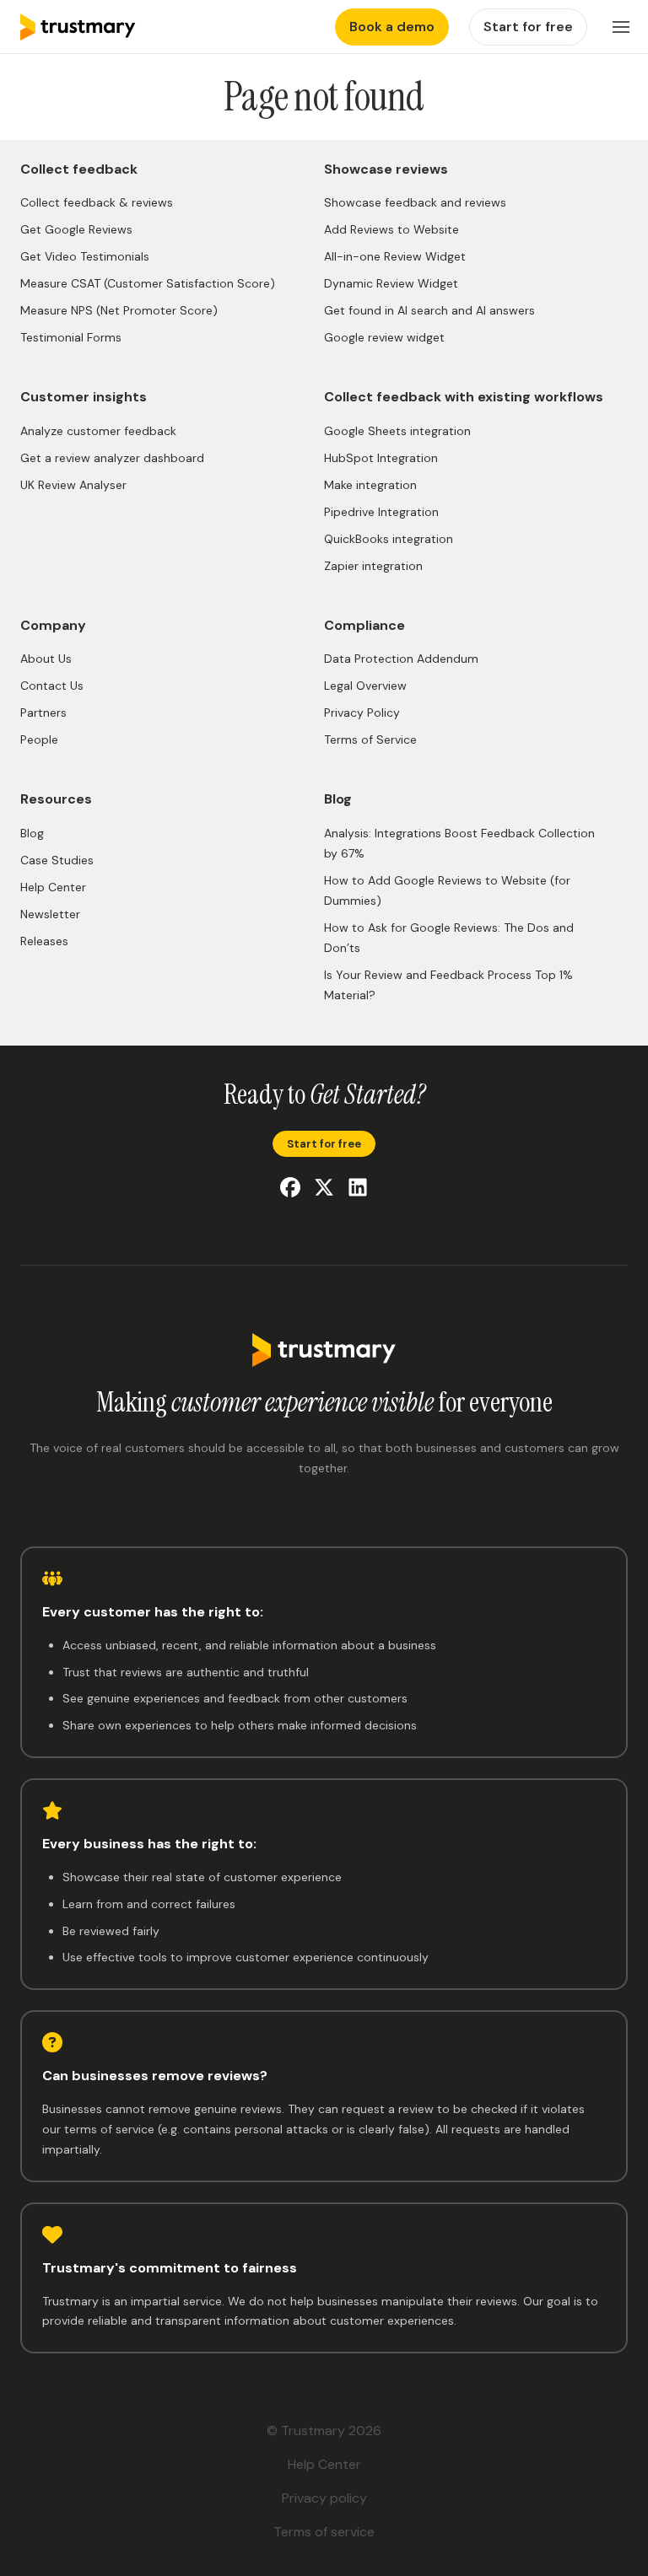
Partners (43, 713)
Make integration (370, 485)
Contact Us (52, 686)
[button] (621, 27)
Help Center (53, 887)
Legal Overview (365, 686)
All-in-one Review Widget (395, 256)
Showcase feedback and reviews (415, 202)
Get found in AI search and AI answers (429, 310)
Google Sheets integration (397, 431)
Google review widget (384, 337)
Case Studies (57, 860)
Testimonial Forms (71, 337)
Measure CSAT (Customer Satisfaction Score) (148, 283)
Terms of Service (370, 739)
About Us (46, 659)
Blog (32, 833)
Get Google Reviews (76, 229)
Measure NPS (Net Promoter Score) (119, 310)
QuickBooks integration (389, 539)
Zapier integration (373, 566)
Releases (44, 941)
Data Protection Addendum (401, 659)
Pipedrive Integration (381, 512)
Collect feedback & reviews (97, 202)
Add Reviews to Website (391, 229)
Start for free (324, 1144)
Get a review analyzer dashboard (112, 458)
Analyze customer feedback (98, 431)
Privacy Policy (362, 713)
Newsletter (50, 914)
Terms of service (324, 2532)
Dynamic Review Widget (391, 283)
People (39, 739)
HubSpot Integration (381, 458)
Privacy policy (324, 2498)
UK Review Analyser (73, 485)
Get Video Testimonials (85, 256)
